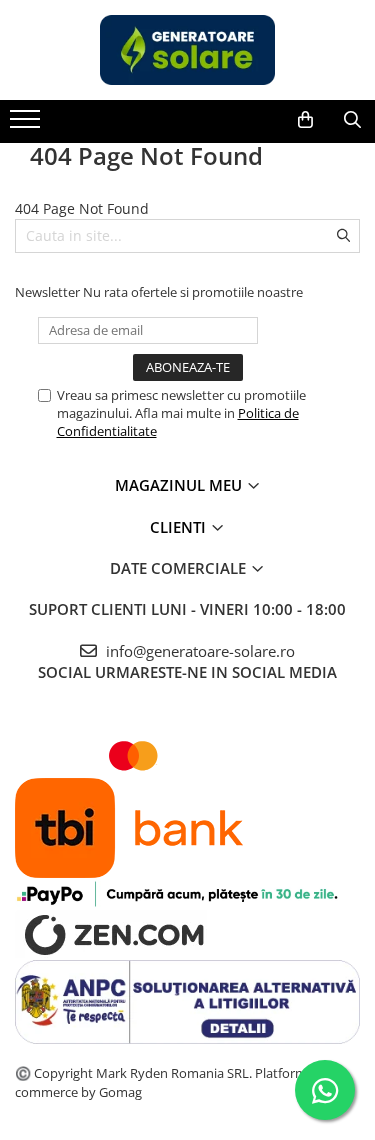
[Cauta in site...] (352, 120)
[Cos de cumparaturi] (305, 120)
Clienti (180, 527)
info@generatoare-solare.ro (198, 651)
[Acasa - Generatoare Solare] (188, 50)
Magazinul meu (180, 485)
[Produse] (27, 125)
